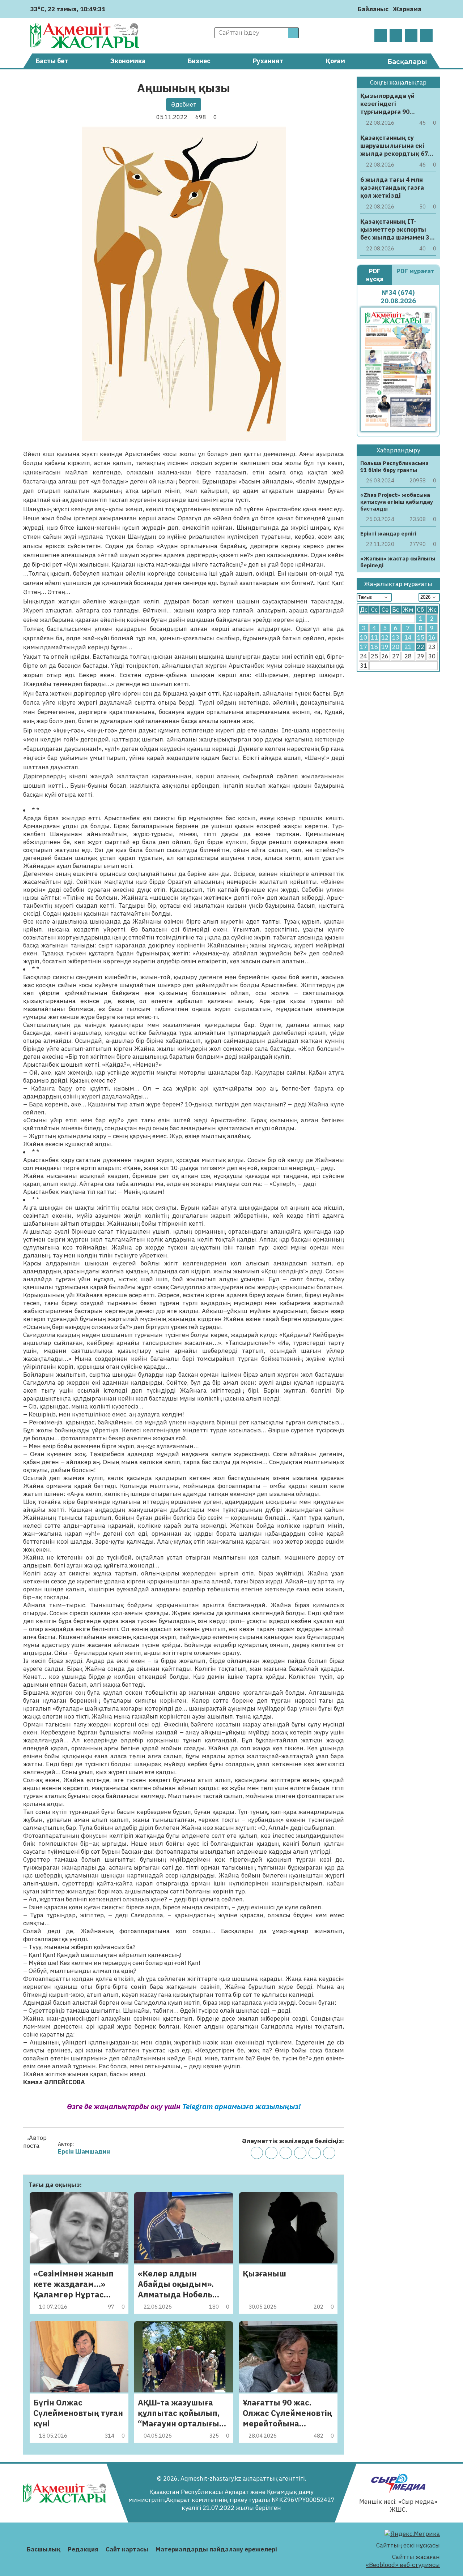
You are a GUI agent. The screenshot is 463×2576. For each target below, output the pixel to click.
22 (421, 647)
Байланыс (373, 9)
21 (408, 647)
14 (408, 637)
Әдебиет (184, 104)
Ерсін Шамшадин (84, 2151)
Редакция (83, 2549)
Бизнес (199, 61)
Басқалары (407, 62)
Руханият (268, 61)
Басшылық (44, 2549)
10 (364, 637)
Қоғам (335, 61)
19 (385, 647)
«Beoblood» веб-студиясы (403, 2565)
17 (364, 647)
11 (374, 637)
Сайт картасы (127, 2549)
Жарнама (407, 9)
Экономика (128, 61)
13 (396, 637)
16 (432, 637)
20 (396, 647)
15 (421, 637)
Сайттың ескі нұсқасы (408, 2545)
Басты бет (52, 61)
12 (385, 637)
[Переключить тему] (429, 9)
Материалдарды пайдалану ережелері (216, 2549)
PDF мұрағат (415, 271)
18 (374, 647)
